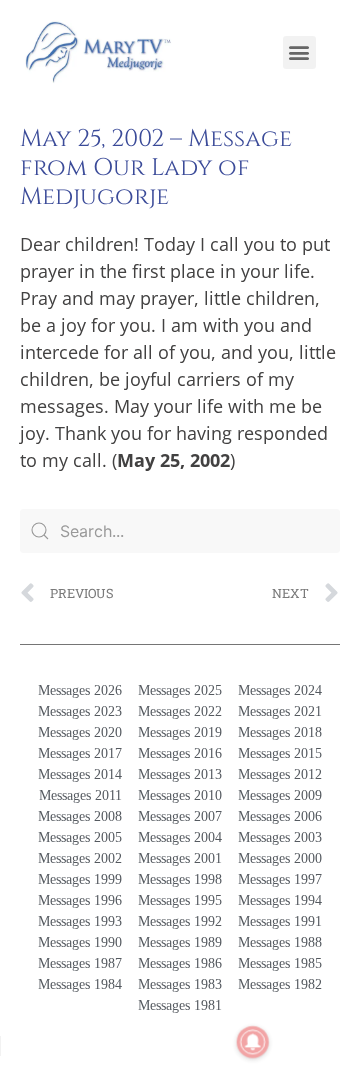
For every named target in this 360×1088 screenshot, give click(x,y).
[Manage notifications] (253, 1042)
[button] (299, 52)
